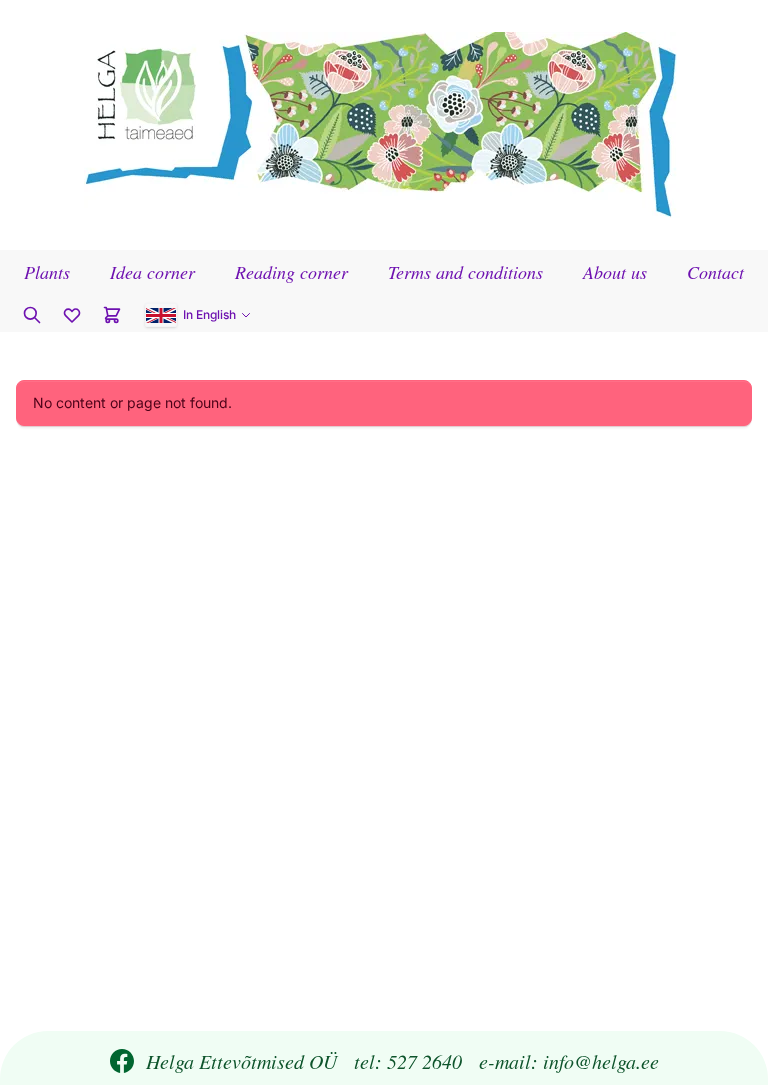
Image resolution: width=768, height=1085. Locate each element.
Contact (715, 272)
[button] (198, 315)
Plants (47, 272)
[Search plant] (32, 315)
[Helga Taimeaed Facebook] (122, 1061)
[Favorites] (72, 315)
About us (615, 272)
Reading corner (291, 272)
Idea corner (152, 272)
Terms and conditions (465, 272)
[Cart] (112, 315)
